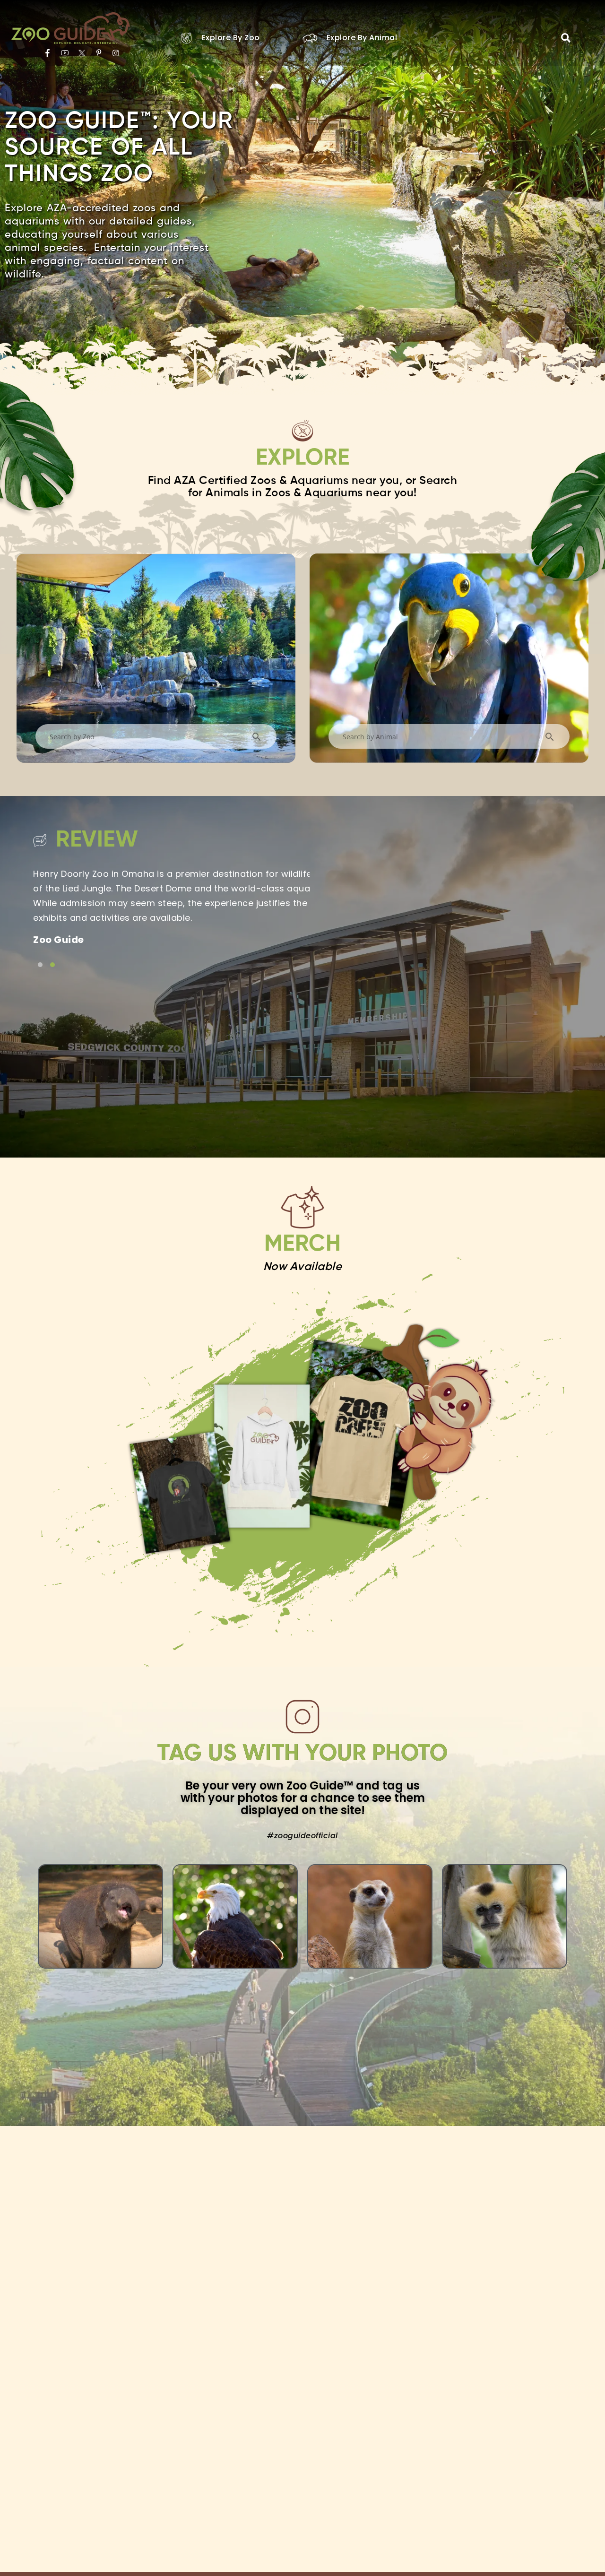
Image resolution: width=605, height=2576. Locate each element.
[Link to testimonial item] (40, 965)
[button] (566, 38)
